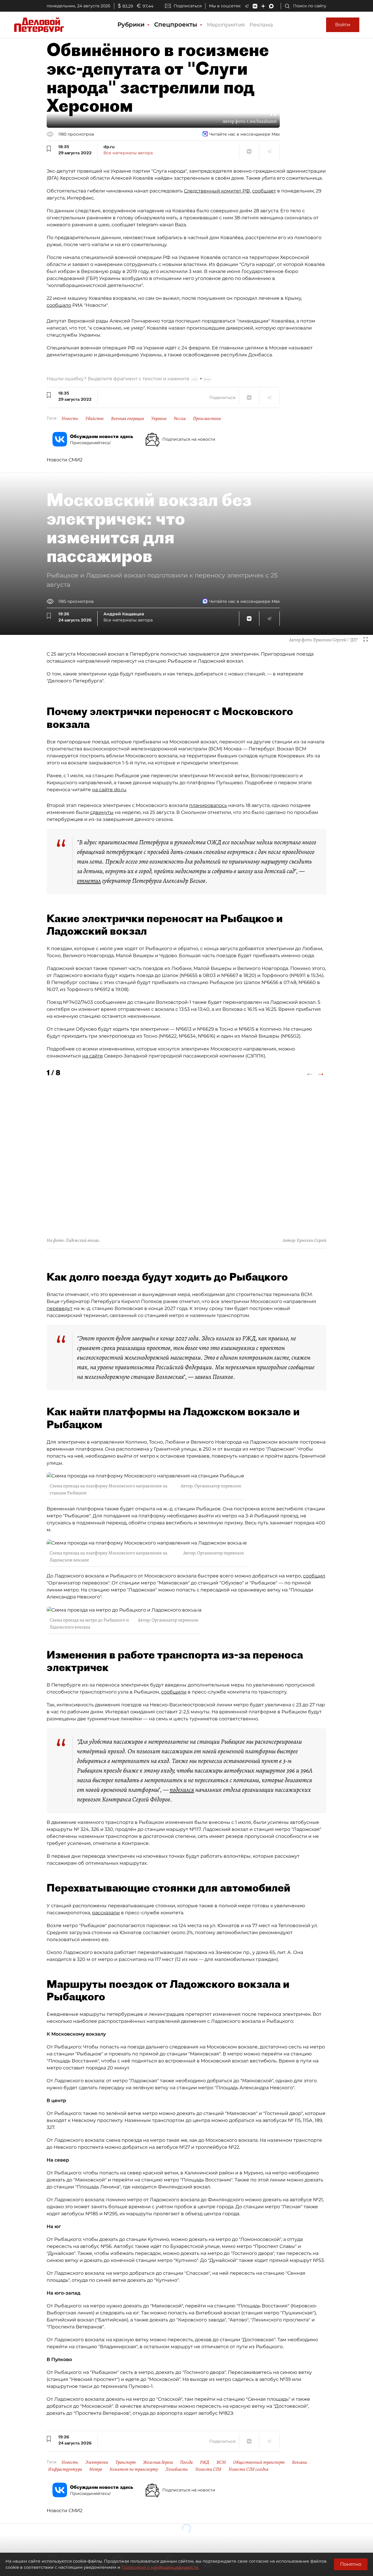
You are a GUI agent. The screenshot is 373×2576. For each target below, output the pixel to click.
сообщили (174, 1692)
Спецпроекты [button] (177, 24)
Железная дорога (158, 2462)
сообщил (314, 1576)
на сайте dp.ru (109, 790)
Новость (70, 418)
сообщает (264, 191)
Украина (159, 418)
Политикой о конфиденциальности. (160, 2567)
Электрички (97, 2462)
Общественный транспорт (259, 2462)
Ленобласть (177, 2469)
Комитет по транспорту (134, 2469)
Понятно (351, 2564)
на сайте (93, 1056)
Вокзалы (300, 2462)
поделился (182, 1790)
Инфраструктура (65, 2469)
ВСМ (221, 2462)
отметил (89, 881)
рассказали (106, 1913)
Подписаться (188, 6)
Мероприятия (226, 25)
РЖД (205, 2462)
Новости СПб (208, 2469)
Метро (96, 2469)
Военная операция (127, 418)
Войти (343, 25)
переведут (60, 1308)
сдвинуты (102, 812)
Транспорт (126, 2462)
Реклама (261, 25)
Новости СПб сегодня (248, 2469)
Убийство (95, 418)
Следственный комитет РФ (217, 191)
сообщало (59, 305)
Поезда (186, 2462)
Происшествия (207, 418)
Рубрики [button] (132, 24)
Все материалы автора (128, 153)
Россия (180, 418)
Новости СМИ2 (65, 460)
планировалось (208, 805)
